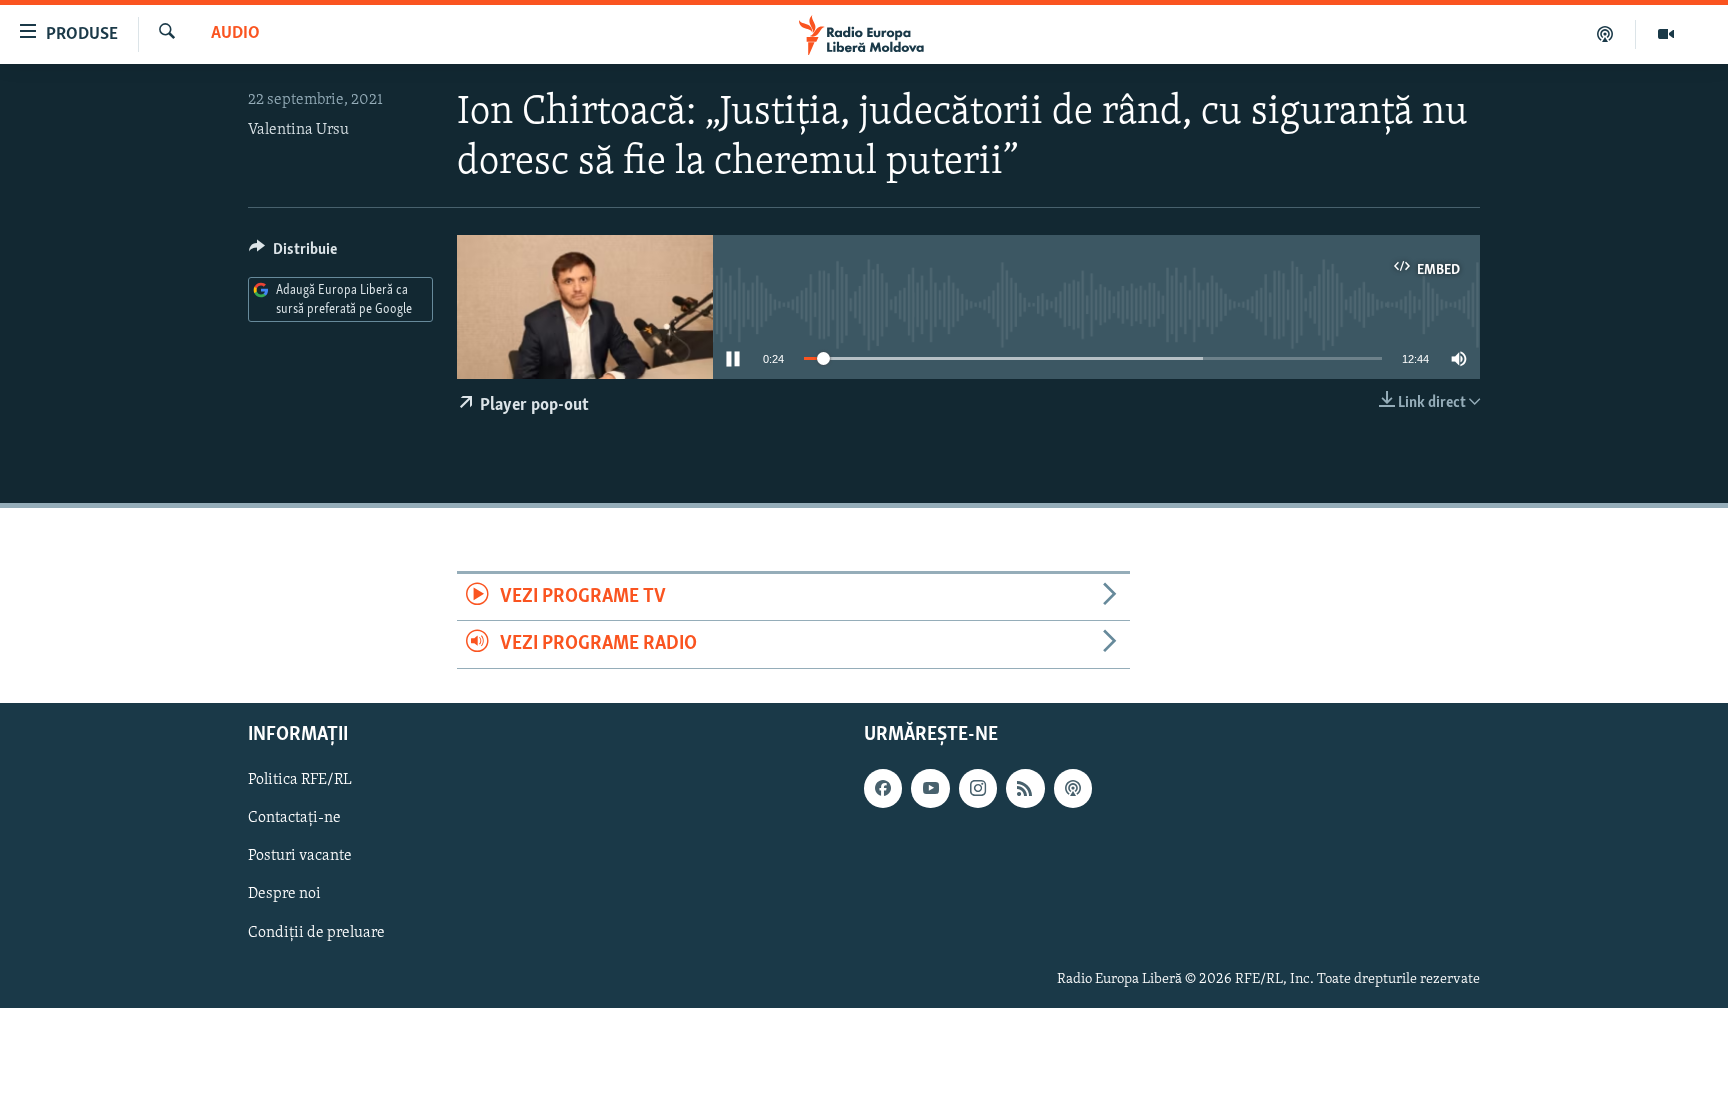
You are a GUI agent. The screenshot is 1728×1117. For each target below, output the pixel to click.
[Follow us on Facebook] (883, 788)
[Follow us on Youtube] (930, 788)
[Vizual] (1666, 34)
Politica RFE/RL (300, 780)
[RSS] (1025, 788)
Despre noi (284, 894)
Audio (235, 34)
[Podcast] (1605, 34)
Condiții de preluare (316, 932)
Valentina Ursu (298, 130)
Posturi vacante (300, 856)
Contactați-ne (294, 818)
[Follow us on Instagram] (978, 788)
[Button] (293, 254)
